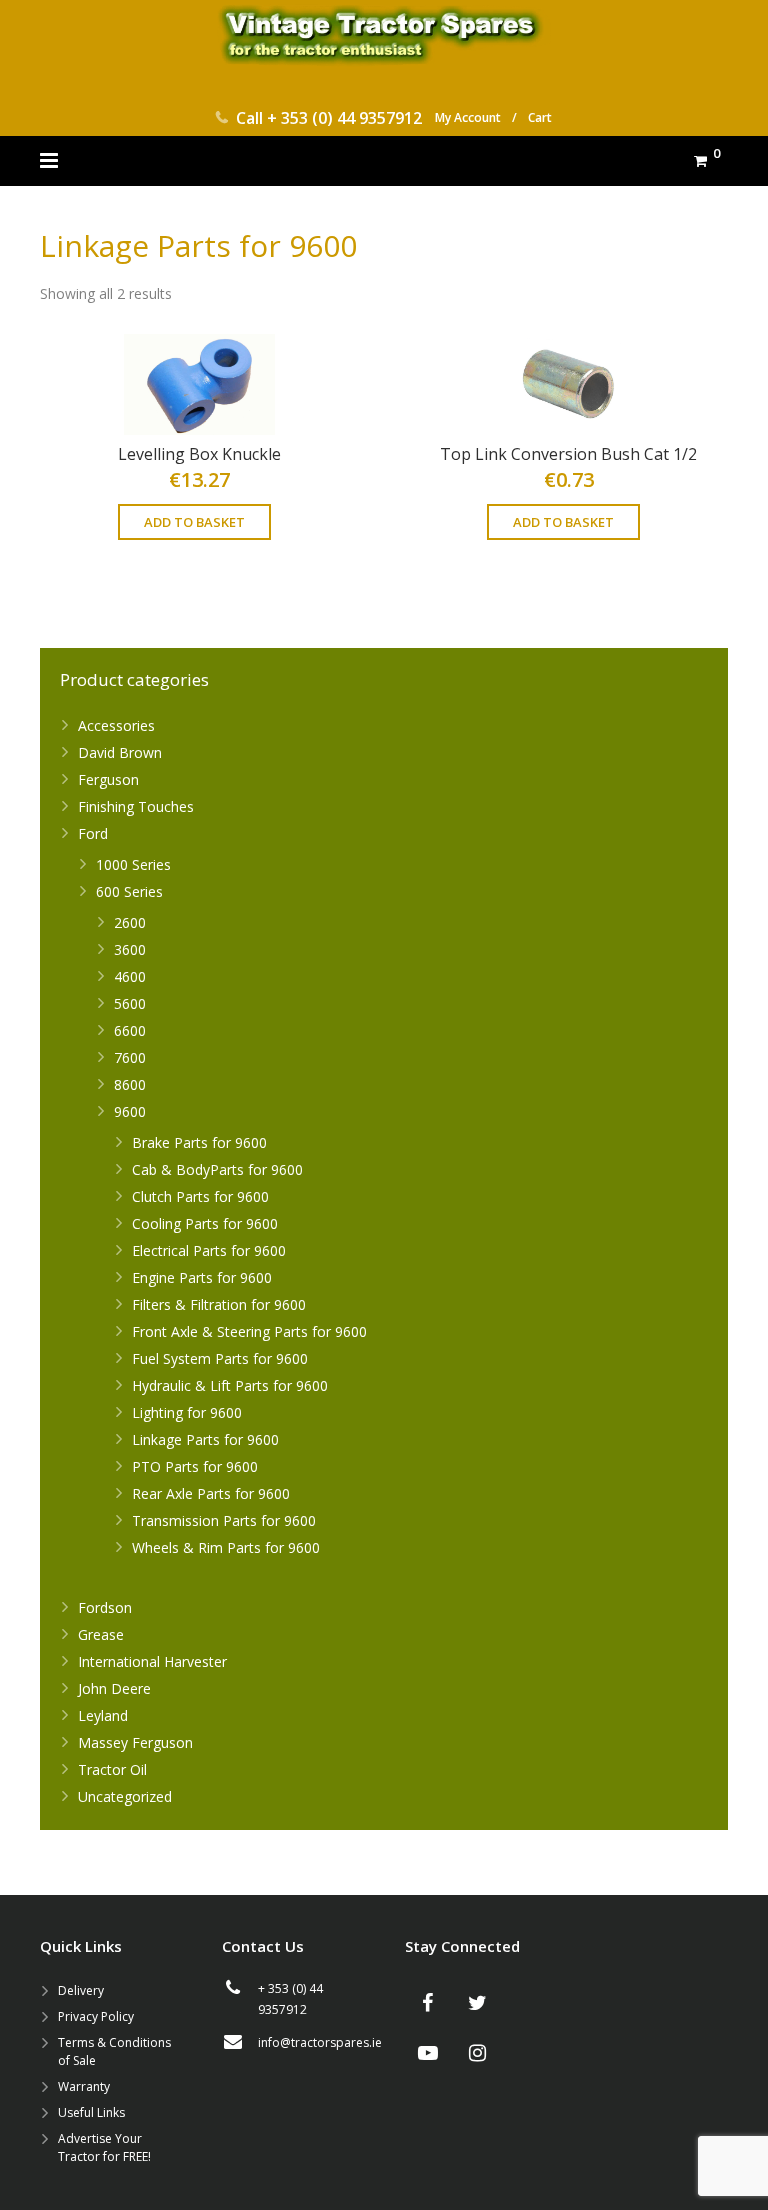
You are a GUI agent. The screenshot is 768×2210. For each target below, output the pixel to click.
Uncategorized (125, 1796)
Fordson (105, 1607)
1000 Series (133, 864)
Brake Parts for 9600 (199, 1142)
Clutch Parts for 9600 (200, 1196)
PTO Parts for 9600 (195, 1466)
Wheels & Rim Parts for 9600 (226, 1547)
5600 (130, 1003)
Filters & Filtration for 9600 (219, 1304)
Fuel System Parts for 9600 (220, 1358)
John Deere (114, 1688)
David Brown (120, 752)
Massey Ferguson (135, 1742)
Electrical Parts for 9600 (209, 1250)
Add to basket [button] (194, 522)
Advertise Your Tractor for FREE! (104, 2147)
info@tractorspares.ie (320, 2042)
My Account (468, 117)
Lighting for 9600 (187, 1412)
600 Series (129, 891)
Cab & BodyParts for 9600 (217, 1169)
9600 (130, 1111)
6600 (130, 1030)
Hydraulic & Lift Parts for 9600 (230, 1385)
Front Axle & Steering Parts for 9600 (249, 1331)
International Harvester (152, 1661)
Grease (101, 1634)
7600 (130, 1057)
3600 (130, 949)
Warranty (84, 2086)
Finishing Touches (136, 806)
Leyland (103, 1715)
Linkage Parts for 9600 (205, 1439)
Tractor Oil (112, 1769)
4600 (130, 976)
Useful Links (91, 2112)
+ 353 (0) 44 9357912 (344, 118)
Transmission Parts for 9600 (224, 1520)
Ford (93, 833)
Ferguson (108, 779)
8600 (130, 1084)
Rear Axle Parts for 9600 (211, 1493)
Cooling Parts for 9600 (205, 1223)
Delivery (81, 1990)
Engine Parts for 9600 (202, 1277)
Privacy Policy (96, 2016)
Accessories (116, 725)
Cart (540, 117)
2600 (130, 922)
